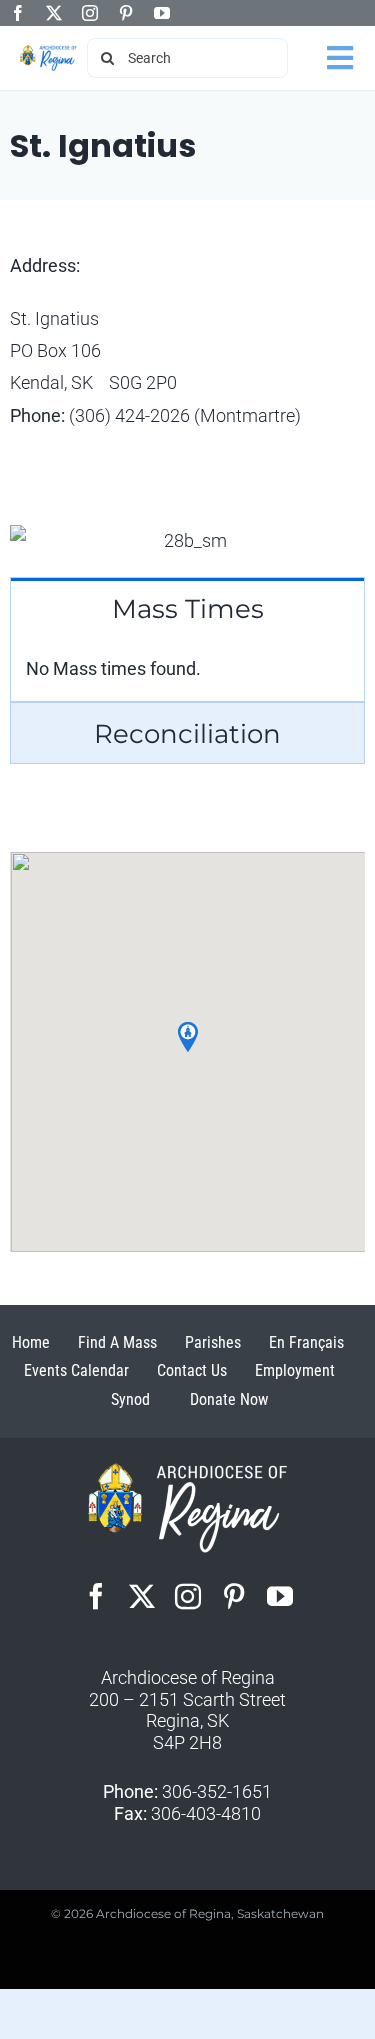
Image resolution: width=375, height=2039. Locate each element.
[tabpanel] (187, 669)
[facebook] (18, 13)
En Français (306, 1342)
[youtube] (162, 13)
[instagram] (90, 13)
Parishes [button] (213, 1342)
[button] (188, 1037)
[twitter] (54, 13)
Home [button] (31, 1342)
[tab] (187, 608)
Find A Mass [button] (117, 1342)
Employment (295, 1370)
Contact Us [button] (192, 1370)
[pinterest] (126, 13)
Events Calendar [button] (76, 1370)
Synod (130, 1399)
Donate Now (229, 1399)
